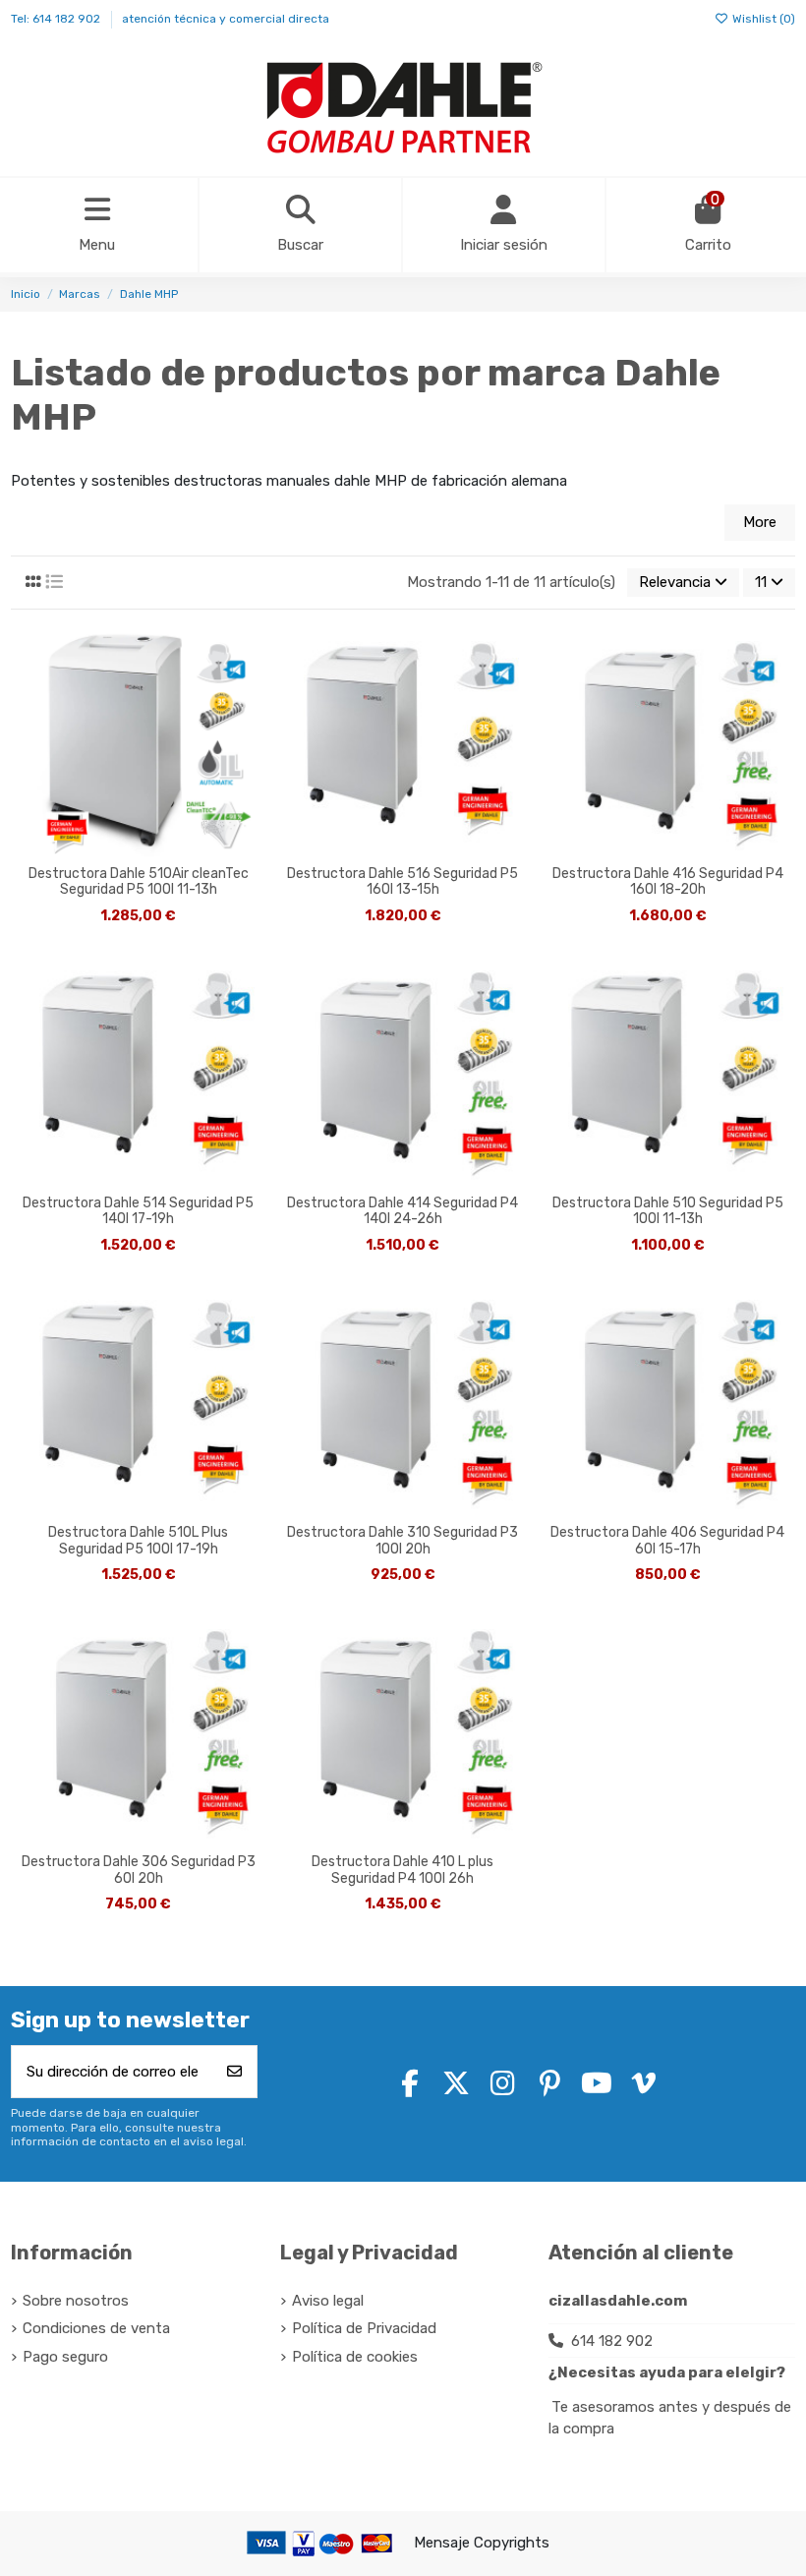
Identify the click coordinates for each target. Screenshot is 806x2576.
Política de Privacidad (364, 2328)
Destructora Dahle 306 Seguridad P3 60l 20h (139, 1871)
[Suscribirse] (234, 2072)
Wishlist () (762, 19)
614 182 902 (612, 2341)
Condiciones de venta (96, 2328)
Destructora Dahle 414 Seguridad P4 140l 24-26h (403, 1212)
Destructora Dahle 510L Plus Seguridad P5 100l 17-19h (138, 1541)
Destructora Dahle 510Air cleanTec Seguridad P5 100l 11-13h (139, 882)
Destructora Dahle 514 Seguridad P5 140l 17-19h (138, 1212)
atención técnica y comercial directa (226, 19)
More (760, 522)
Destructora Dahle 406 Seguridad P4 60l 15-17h (667, 1541)
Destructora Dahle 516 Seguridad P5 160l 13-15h (403, 882)
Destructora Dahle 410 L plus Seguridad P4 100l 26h (403, 1871)
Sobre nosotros (76, 2301)
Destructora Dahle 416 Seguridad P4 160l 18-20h (668, 882)
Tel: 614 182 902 (57, 19)
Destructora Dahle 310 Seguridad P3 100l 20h (403, 1541)
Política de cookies (355, 2357)
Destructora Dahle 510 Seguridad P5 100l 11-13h (668, 1212)
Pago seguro (65, 2357)
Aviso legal (328, 2301)
